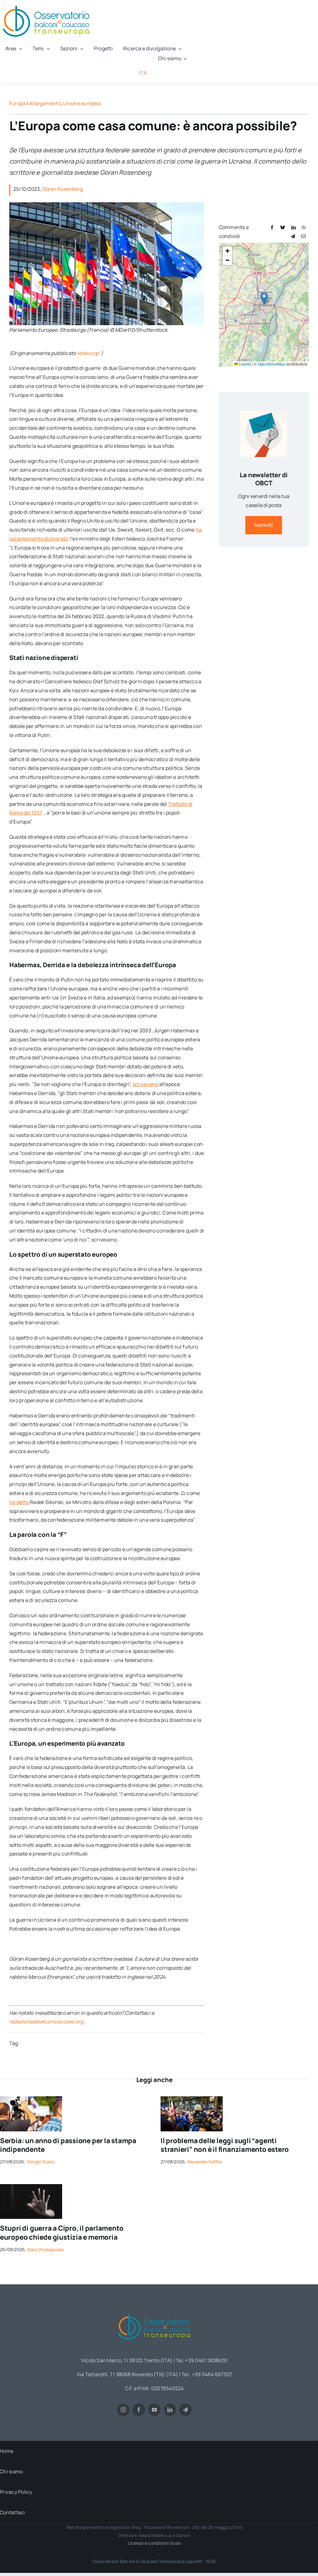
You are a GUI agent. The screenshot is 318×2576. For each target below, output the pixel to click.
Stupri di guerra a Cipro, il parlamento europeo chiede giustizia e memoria (62, 2233)
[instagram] (123, 2410)
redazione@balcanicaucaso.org (46, 2022)
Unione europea (82, 103)
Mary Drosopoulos (46, 2249)
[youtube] (154, 2410)
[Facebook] (272, 227)
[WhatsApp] (304, 227)
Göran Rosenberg (63, 189)
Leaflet (244, 364)
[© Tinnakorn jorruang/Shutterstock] (31, 2187)
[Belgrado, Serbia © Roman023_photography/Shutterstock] (31, 2099)
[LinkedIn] (293, 227)
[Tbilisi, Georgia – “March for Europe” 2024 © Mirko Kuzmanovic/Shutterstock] (192, 2099)
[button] (264, 298)
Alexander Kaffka (205, 2162)
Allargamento (45, 103)
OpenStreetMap (272, 364)
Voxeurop (89, 353)
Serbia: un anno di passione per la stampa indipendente (68, 2145)
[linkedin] (170, 2410)
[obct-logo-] (154, 2312)
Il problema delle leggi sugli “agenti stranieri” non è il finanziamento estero (225, 2145)
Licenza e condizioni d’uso (154, 2543)
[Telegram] (293, 236)
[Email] (303, 236)
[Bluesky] (283, 227)
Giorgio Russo (41, 2162)
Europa (18, 103)
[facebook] (139, 2410)
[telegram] (185, 2410)
